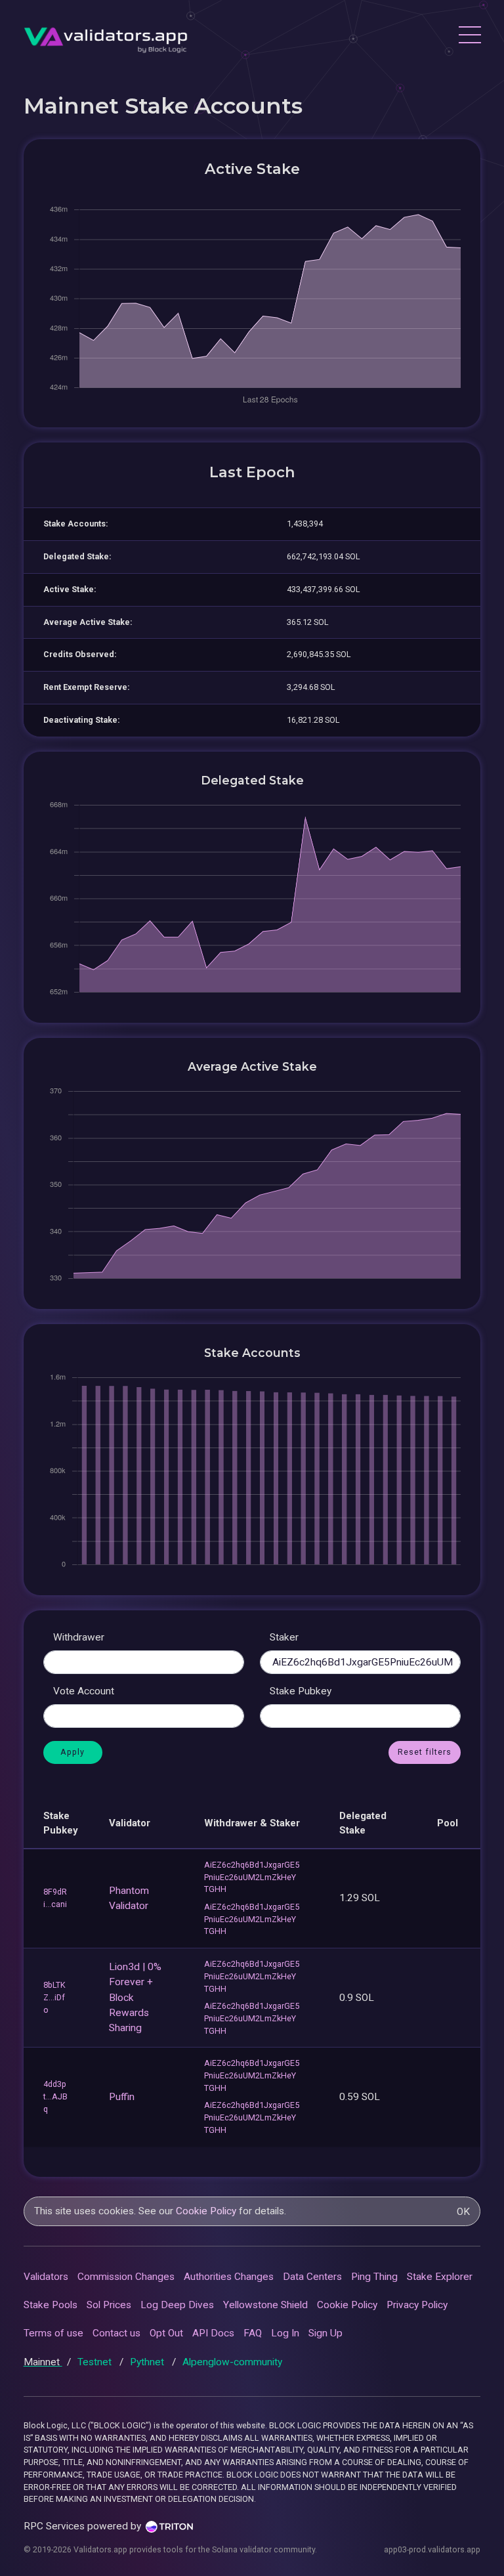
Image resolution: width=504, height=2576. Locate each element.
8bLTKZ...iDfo (54, 1997)
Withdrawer (79, 1637)
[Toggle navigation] (469, 37)
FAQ (253, 2333)
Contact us (116, 2333)
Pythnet (148, 2362)
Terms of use (53, 2333)
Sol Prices (109, 2305)
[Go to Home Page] (106, 36)
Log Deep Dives (177, 2305)
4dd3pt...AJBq (55, 2096)
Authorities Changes (229, 2277)
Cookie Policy (206, 2211)
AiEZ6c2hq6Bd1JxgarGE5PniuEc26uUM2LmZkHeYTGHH (252, 1877)
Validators (46, 2277)
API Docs (213, 2333)
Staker (284, 1637)
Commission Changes (126, 2277)
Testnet (96, 2362)
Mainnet (43, 2362)
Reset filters (425, 1752)
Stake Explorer (440, 2277)
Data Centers (312, 2277)
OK (463, 2212)
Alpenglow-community (232, 2362)
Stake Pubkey (301, 1691)
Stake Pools (51, 2305)
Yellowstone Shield (265, 2305)
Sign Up (325, 2333)
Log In (285, 2333)
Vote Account (84, 1691)
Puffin (122, 2097)
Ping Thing (374, 2277)
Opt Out (166, 2333)
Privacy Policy (417, 2305)
